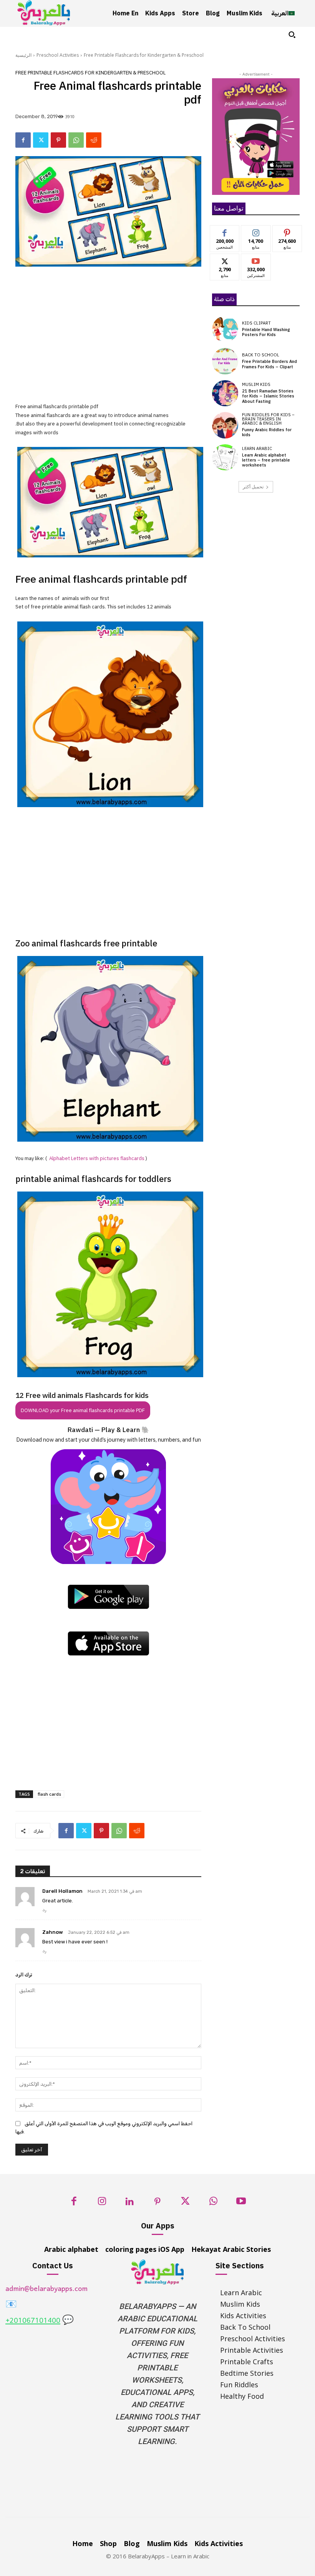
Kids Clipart (256, 323)
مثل (225, 231)
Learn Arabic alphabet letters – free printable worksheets (266, 460)
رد (44, 1910)
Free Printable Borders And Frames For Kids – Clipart (269, 364)
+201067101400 (33, 2321)
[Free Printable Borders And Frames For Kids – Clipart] (225, 361)
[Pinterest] (58, 140)
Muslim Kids (256, 385)
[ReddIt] (94, 140)
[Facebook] (23, 140)
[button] (292, 35)
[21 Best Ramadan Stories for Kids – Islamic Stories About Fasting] (225, 393)
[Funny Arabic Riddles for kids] (225, 425)
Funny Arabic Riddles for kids (267, 432)
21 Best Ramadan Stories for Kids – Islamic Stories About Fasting (268, 396)
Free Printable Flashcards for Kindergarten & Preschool (144, 55)
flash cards (49, 1794)
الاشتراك (256, 260)
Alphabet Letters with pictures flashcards (97, 1158)
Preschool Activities (58, 55)
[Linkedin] (130, 2203)
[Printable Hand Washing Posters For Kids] (225, 329)
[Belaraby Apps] (44, 13)
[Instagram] (102, 2203)
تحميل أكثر (253, 487)
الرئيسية (23, 55)
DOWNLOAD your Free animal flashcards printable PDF (83, 1410)
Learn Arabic (257, 449)
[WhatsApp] (76, 140)
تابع (256, 231)
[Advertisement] (108, 340)
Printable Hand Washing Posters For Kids (266, 332)
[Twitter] (41, 140)
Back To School (261, 355)
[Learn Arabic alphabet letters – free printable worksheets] (225, 457)
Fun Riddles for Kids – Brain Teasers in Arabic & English (268, 419)
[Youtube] (241, 2203)
